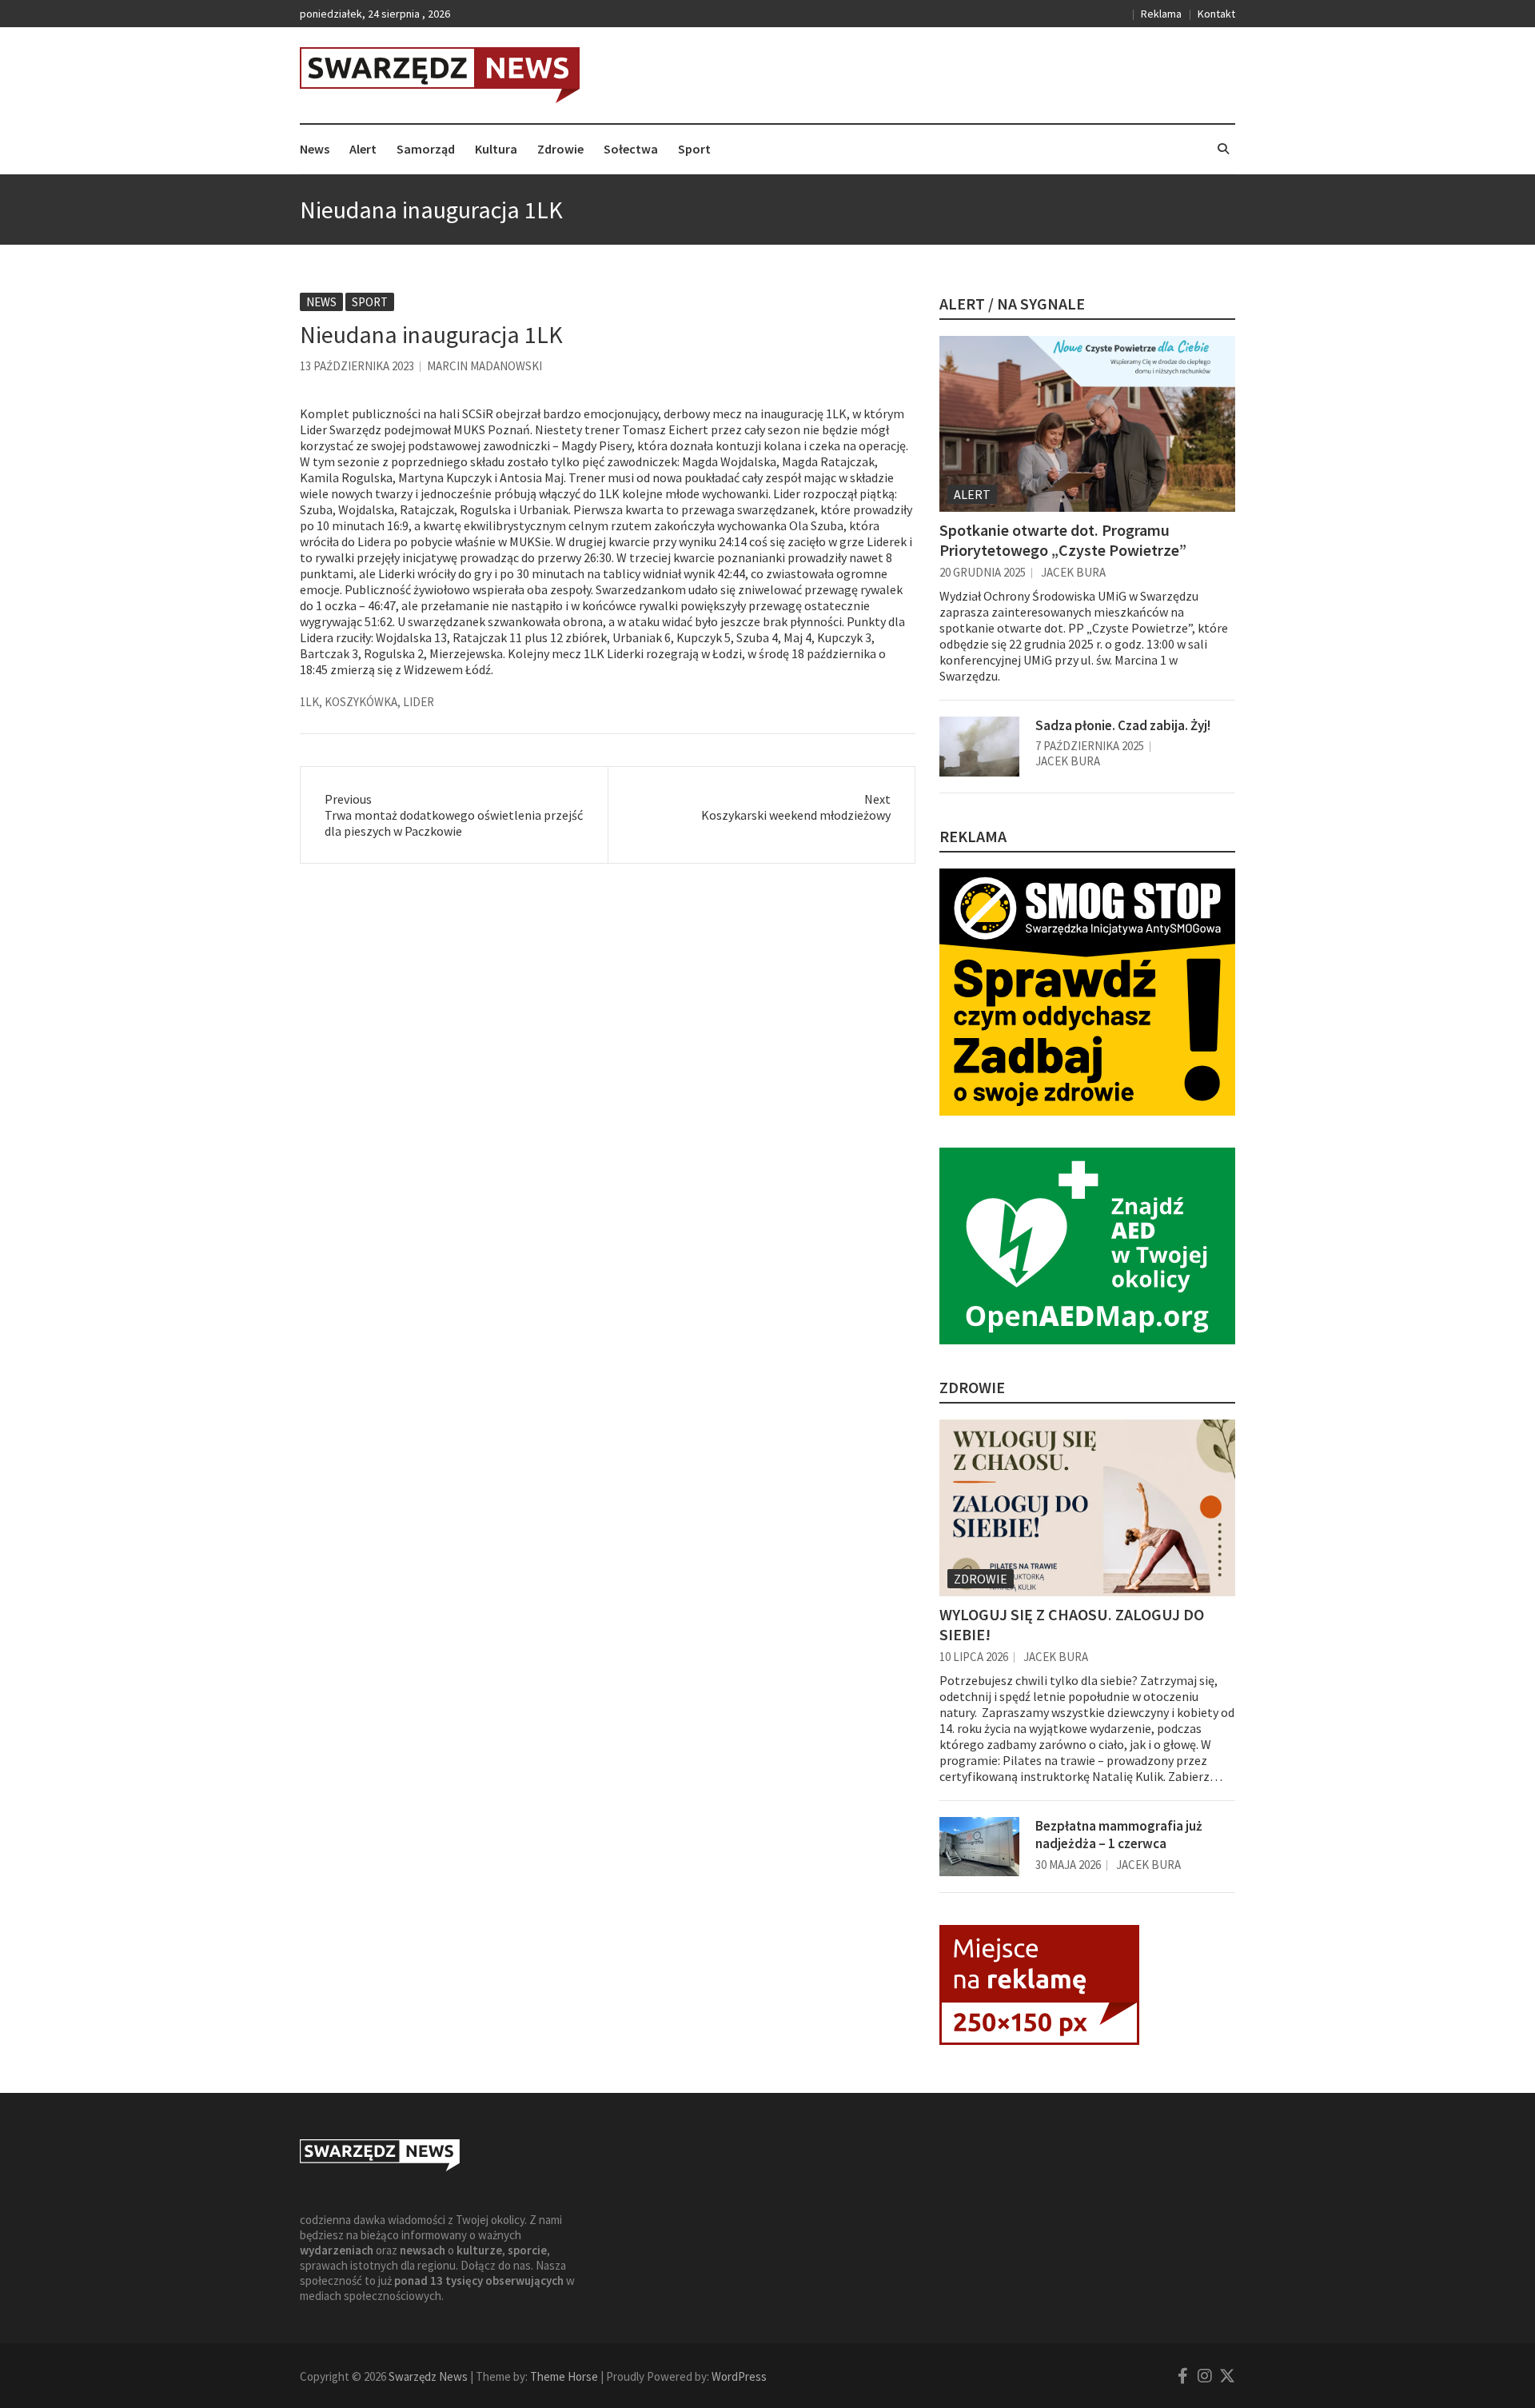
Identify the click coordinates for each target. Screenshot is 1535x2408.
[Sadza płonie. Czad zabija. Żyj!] (979, 747)
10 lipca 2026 (974, 1657)
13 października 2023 (357, 366)
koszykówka (361, 702)
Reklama (1161, 14)
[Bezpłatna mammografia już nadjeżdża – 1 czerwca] (979, 1847)
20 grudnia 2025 (983, 572)
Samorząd (426, 149)
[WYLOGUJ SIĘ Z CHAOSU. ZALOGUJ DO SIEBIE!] (1087, 1507)
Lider (419, 702)
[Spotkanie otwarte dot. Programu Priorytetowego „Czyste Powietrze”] (1087, 424)
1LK (309, 702)
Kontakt (1216, 14)
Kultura (496, 149)
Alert (363, 149)
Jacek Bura (1073, 572)
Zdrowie (560, 149)
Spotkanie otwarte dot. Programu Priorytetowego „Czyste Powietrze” (1063, 540)
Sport (694, 149)
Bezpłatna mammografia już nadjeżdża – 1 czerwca (1119, 1835)
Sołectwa (631, 149)
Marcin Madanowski (484, 366)
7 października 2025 (1090, 746)
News (315, 149)
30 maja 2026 (1068, 1865)
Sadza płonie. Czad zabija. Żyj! (1123, 725)
